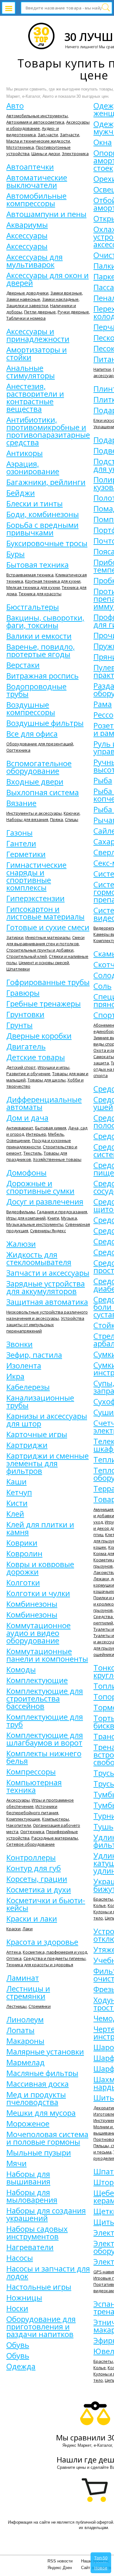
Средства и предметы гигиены (54, 1958)
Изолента (24, 1366)
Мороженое (28, 2124)
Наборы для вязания (27, 819)
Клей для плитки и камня (40, 1528)
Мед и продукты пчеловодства (36, 2098)
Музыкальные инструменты (35, 1224)
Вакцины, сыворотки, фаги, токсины (45, 621)
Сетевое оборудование (31, 1844)
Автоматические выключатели (37, 181)
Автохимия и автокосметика (35, 122)
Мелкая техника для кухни (33, 587)
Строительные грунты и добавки (40, 950)
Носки (17, 2308)
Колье (100, 1905)
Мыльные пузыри (39, 2153)
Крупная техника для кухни (53, 581)
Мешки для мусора (41, 2113)
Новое (101, 2568)
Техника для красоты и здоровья (40, 1965)
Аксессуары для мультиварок (35, 261)
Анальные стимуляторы (31, 372)
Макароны (25, 2041)
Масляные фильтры (42, 2073)
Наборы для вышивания (28, 2178)
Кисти (17, 1503)
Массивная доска (38, 2084)
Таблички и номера (26, 318)
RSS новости (60, 2561)
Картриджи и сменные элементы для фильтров (47, 1463)
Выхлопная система (43, 792)
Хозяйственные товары (57, 1159)
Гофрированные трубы (48, 982)
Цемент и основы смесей (44, 963)
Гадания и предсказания (62, 1212)
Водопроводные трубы (36, 690)
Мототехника (20, 147)
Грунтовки (25, 1014)
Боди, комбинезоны (43, 514)
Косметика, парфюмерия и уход (55, 1952)
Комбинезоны (32, 1604)
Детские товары (36, 1057)
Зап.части (48, 135)
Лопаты (20, 2030)
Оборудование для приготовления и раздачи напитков (41, 2327)
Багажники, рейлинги (46, 482)
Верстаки (23, 665)
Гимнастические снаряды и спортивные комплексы (36, 876)
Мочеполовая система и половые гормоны (47, 2138)
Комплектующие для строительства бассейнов (45, 1699)
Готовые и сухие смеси (48, 927)
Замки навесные (23, 299)
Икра (15, 1376)
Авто (15, 106)
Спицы (72, 819)
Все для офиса (32, 734)
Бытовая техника (38, 565)
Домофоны (26, 1173)
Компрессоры (31, 1772)
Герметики (26, 854)
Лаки (28, 1929)
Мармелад (25, 2062)
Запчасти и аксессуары (48, 1273)
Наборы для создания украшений (46, 2214)
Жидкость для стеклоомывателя (39, 1258)
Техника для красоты (40, 594)
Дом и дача (27, 1118)
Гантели (21, 843)
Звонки (19, 1344)
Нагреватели (30, 2247)
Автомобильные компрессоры (36, 200)
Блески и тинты (35, 504)
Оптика (14, 1958)
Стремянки (40, 2006)
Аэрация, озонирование (33, 468)
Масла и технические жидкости (38, 141)
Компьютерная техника (34, 1786)
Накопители (19, 1825)
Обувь (18, 2345)
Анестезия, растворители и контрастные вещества (35, 398)
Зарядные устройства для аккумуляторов (46, 1287)
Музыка (69, 1218)
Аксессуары (27, 236)
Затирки (15, 937)
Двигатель (26, 1046)
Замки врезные (66, 293)
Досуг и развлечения (45, 1202)
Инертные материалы (48, 937)
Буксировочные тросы (47, 543)
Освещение (18, 1140)
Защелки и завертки (27, 306)
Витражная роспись (42, 676)
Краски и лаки (32, 1919)
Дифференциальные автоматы (44, 1103)
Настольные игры (39, 2287)
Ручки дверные (73, 312)
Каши (16, 1482)
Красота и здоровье (42, 1942)
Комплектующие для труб (45, 1721)
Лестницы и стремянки (28, 1992)
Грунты (19, 1025)
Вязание (21, 803)
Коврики (22, 1543)
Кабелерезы (28, 1387)
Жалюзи (21, 1244)
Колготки (23, 1582)
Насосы (20, 2258)
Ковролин (24, 1553)
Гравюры (23, 993)
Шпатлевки (18, 969)
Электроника (75, 154)
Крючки (72, 813)
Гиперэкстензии (35, 898)
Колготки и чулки (38, 1593)
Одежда (21, 2366)
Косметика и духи (39, 1890)
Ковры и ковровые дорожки (40, 1568)
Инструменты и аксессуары (34, 813)
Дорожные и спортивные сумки (40, 1187)
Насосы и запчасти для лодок (48, 2272)
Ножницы (24, 2298)
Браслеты (103, 1899)
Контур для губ (34, 1868)
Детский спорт (21, 1067)
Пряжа (57, 819)
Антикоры (25, 453)
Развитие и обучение (28, 1074)
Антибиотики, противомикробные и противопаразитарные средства (48, 431)
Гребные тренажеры (44, 1004)
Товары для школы (47, 1080)
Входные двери (35, 782)
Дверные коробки (39, 1036)
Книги (53, 1218)
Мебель (56, 1134)
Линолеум (25, 2019)
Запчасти (70, 135)
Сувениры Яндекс (48, 1231)
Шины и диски (46, 154)
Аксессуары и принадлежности (38, 335)
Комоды (21, 1670)
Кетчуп (19, 1492)
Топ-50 (101, 2558)
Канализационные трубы (40, 1402)
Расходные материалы (55, 1838)
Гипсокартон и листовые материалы (45, 913)
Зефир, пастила (34, 1355)
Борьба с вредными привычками (42, 529)
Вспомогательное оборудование (39, 767)
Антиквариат (20, 1128)
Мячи (16, 2163)
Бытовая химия (51, 1128)
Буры (16, 554)
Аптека (14, 1952)
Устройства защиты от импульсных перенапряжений (45, 1325)
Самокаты (104, 1057)
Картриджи (27, 1445)
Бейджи (21, 493)
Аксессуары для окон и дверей (47, 279)
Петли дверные (40, 312)
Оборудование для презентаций (40, 744)
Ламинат (23, 1978)
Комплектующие (37, 1680)
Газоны (19, 833)
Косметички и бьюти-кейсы (46, 1904)
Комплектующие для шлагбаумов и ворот (45, 1739)
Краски (13, 1929)
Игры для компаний (26, 1218)
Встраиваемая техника (30, 575)
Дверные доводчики (27, 293)
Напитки (102, 369)
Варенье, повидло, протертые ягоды (41, 650)
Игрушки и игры (54, 1067)
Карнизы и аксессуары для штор (47, 1420)
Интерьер (36, 1134)
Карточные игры (37, 1434)
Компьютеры (56, 1819)
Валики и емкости (39, 636)
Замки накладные (60, 299)
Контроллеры (31, 1857)
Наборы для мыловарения (32, 2196)
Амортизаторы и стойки (37, 353)
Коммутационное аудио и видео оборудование (38, 1633)
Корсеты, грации (37, 1879)
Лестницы (16, 2006)
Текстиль (33, 1153)
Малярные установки (45, 2052)
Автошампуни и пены (46, 214)
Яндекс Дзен (60, 2568)
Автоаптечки (30, 167)
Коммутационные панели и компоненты (47, 1655)
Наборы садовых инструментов (37, 2233)
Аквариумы (27, 225)
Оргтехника (18, 750)
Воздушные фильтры (45, 723)
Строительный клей (27, 956)
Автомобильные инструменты (37, 116)
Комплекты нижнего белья (44, 1757)
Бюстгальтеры (33, 607)
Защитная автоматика (47, 1302)
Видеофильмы (21, 1212)
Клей (15, 1514)
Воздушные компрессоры (31, 708)
